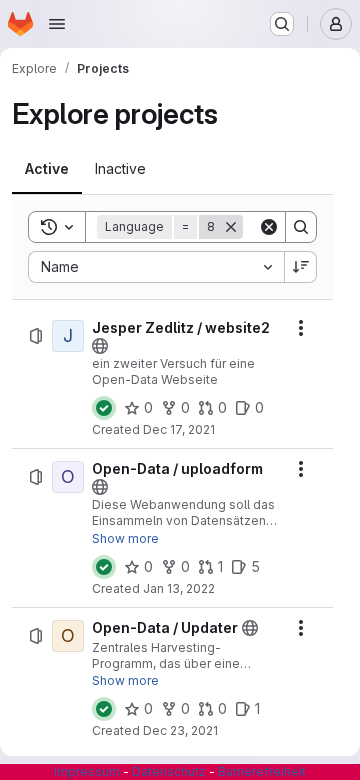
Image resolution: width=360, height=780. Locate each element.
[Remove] (231, 227)
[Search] (301, 227)
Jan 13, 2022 (179, 588)
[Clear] (269, 227)
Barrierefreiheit (262, 771)
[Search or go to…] (282, 24)
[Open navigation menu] (57, 24)
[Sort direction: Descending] (301, 267)
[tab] (47, 169)
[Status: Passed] (104, 408)
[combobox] (156, 267)
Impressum (87, 771)
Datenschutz (169, 771)
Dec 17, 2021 (179, 429)
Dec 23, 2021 (180, 730)
